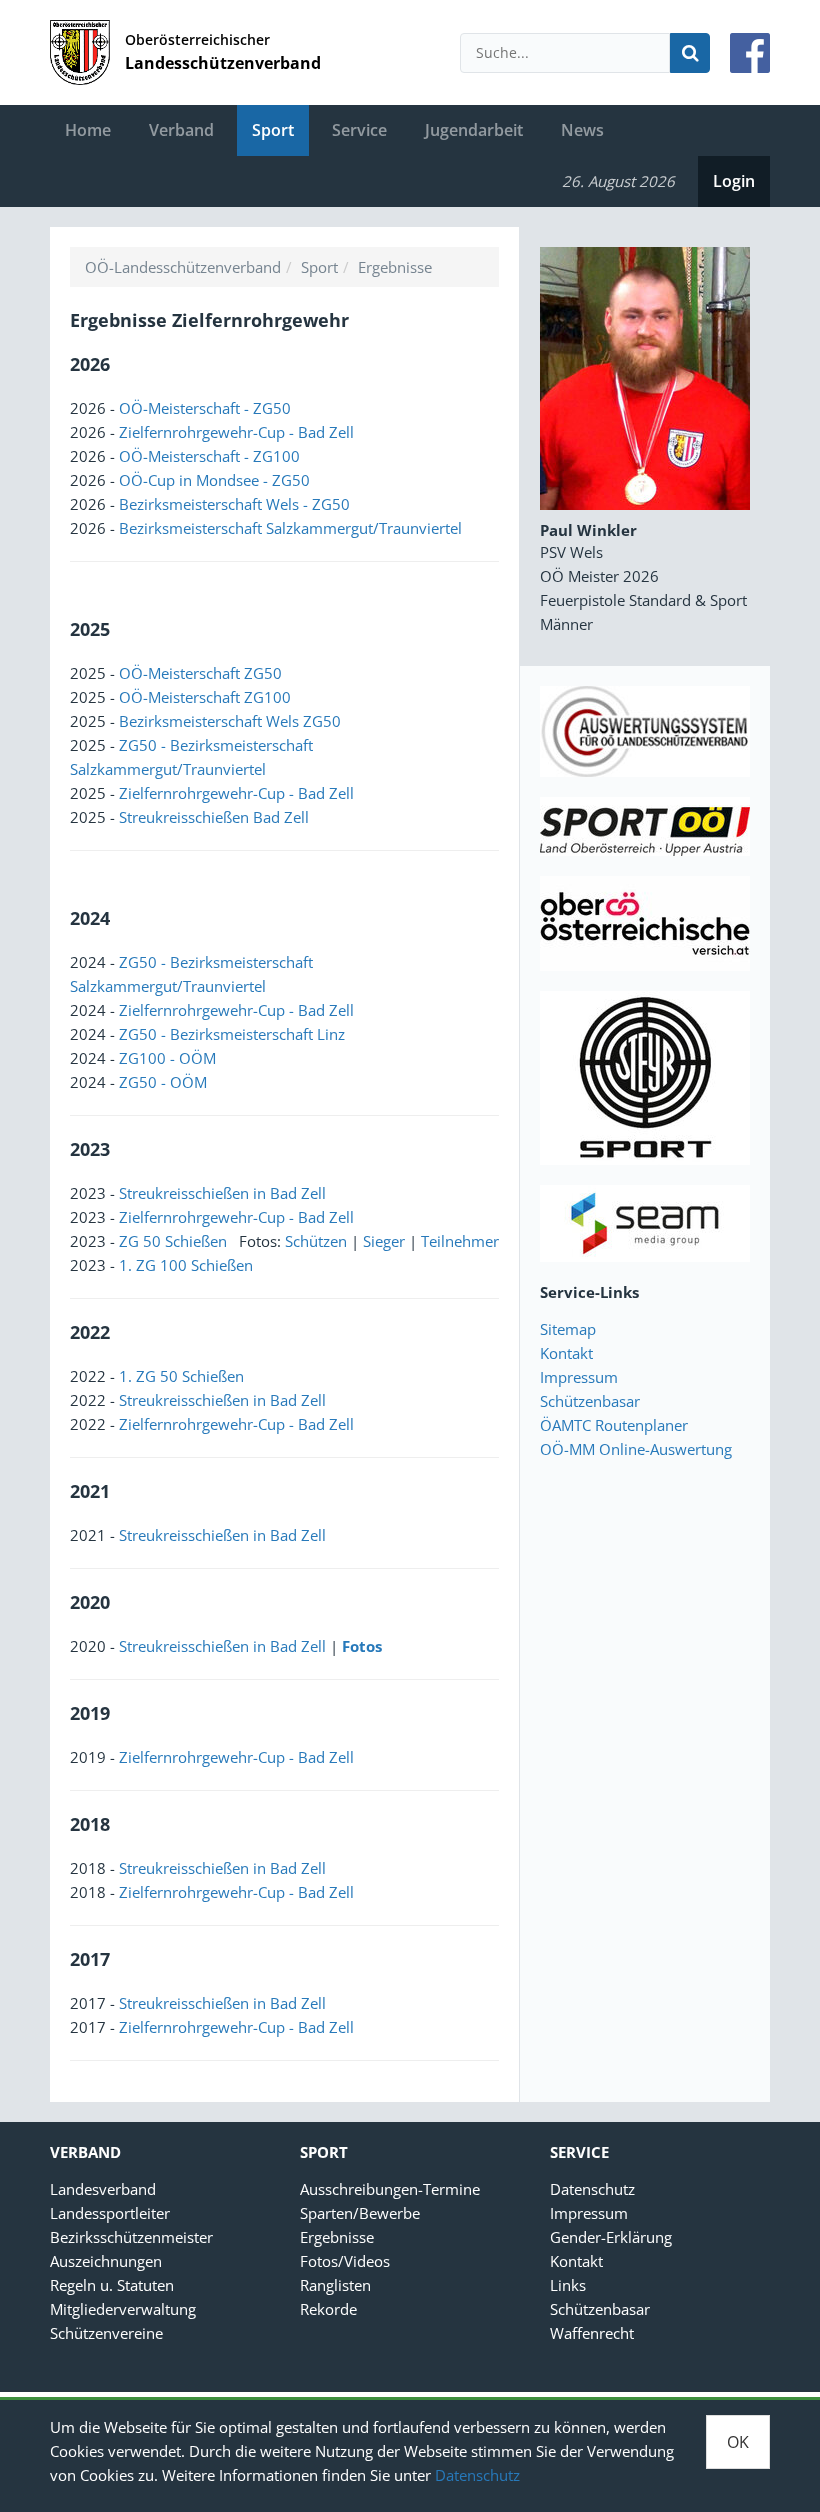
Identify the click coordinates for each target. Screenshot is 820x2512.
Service (359, 130)
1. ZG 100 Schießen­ (186, 1265)
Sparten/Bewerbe (360, 2213)
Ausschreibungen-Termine (390, 2189)
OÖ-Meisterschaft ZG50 (200, 673)
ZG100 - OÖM (167, 1058)
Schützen (316, 1241)
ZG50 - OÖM (163, 1082)
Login (734, 181)
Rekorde (328, 2309)
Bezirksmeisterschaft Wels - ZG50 (234, 504)
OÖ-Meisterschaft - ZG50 (205, 408)
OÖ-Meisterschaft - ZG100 (209, 456)
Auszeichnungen (106, 2261)
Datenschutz (477, 2475)
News (582, 130)
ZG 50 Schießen (175, 1241)
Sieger (384, 1241)
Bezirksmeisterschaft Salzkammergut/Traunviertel (290, 528)
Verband (181, 130)
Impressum (579, 1377)
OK (738, 2442)
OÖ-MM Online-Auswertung (636, 1449)
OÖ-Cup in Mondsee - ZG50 (214, 480)
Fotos (362, 1646)
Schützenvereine (106, 2333)
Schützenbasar (590, 1401)
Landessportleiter (110, 2213)
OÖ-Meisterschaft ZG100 (205, 697)
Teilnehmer (460, 1241)
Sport (273, 130)
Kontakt (566, 1353)
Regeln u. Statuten (112, 2285)
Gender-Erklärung (611, 2237)
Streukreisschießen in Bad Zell (222, 1193)
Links (568, 2285)
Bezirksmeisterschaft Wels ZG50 (230, 721)
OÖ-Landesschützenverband (183, 267)
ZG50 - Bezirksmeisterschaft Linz (232, 1034)
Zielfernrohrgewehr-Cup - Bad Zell (236, 432)
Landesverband (103, 2189)
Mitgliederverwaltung (123, 2309)
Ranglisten (335, 2285)
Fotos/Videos (345, 2261)
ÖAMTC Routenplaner (614, 1425)
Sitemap (568, 1329)
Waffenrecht (592, 2333)
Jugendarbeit (474, 130)
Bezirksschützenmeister (131, 2237)
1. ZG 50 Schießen (181, 1376)
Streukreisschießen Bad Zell (214, 817)
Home (88, 130)
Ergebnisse (395, 267)
